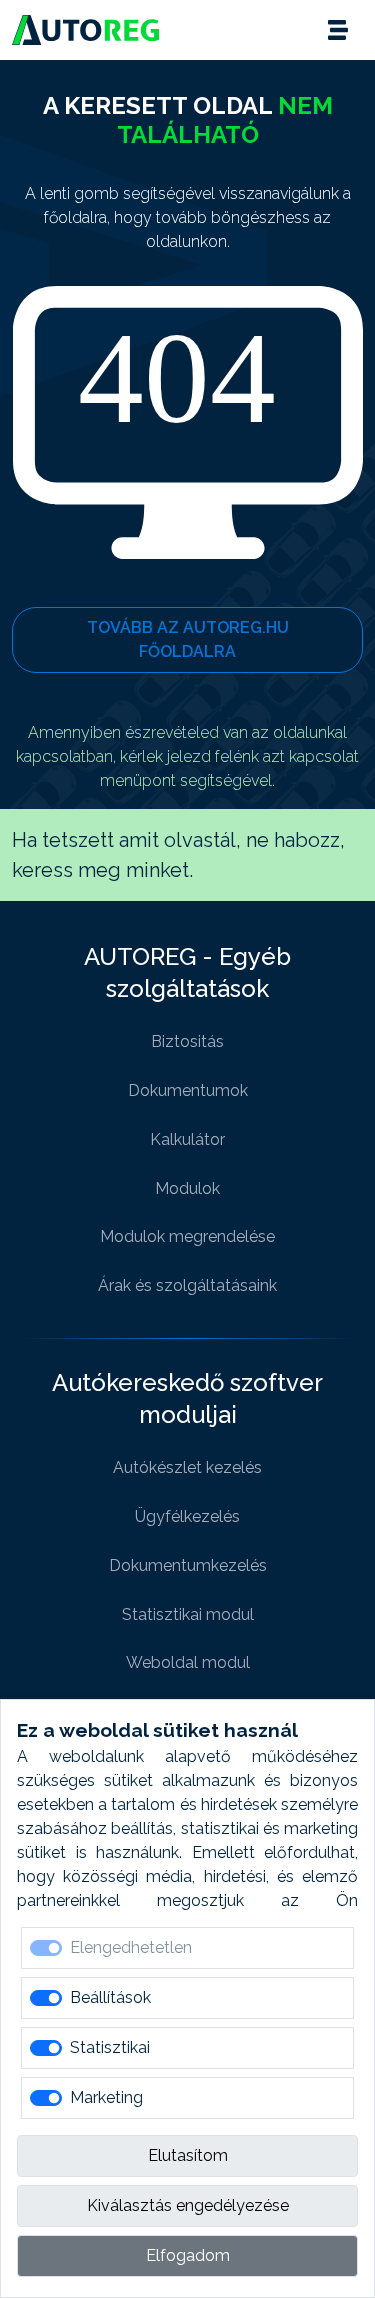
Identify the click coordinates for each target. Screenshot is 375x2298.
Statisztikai (110, 2047)
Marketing (106, 2097)
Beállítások (110, 1997)
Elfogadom (188, 2255)
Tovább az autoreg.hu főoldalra (188, 639)
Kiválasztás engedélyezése (188, 2205)
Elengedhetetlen (131, 1947)
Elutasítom (188, 2155)
